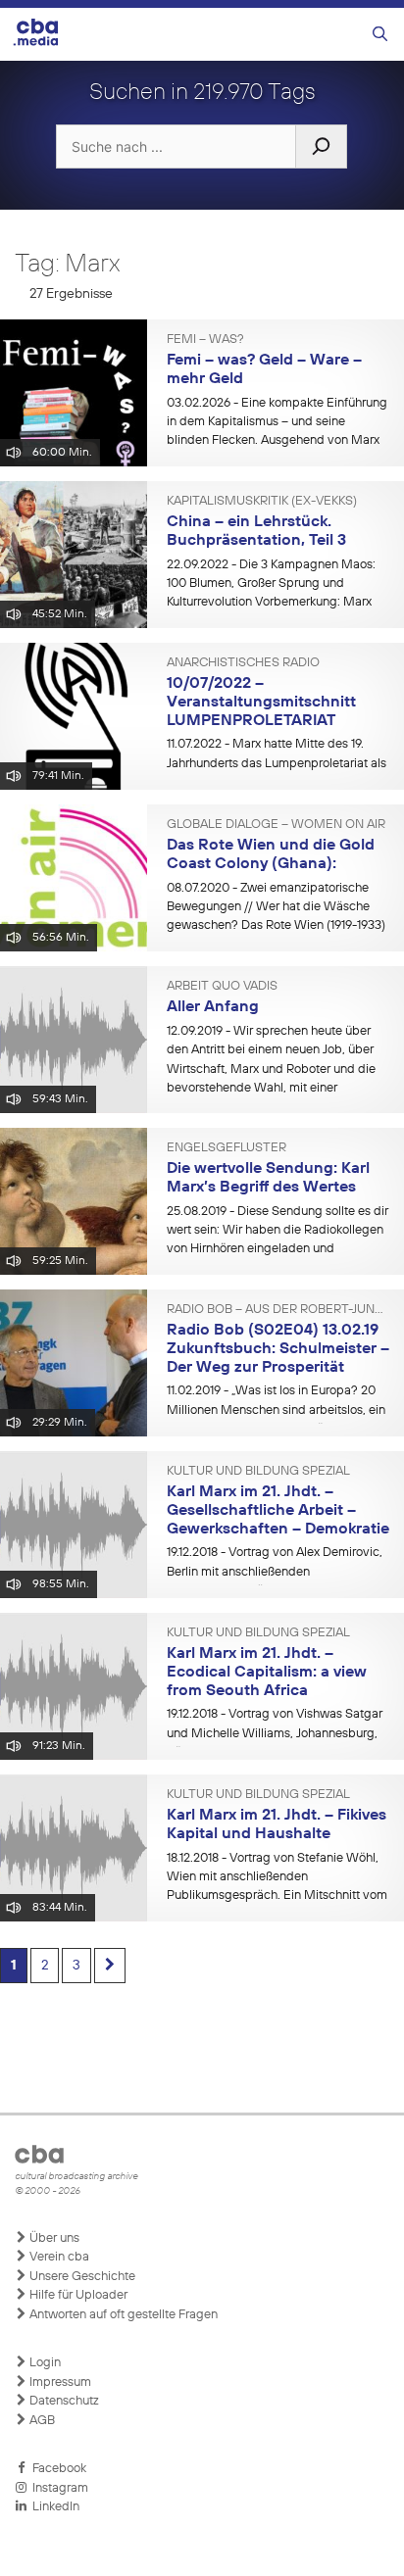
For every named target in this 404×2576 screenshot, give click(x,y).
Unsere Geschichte (81, 2277)
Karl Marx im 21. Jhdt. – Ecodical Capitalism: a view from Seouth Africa (267, 1672)
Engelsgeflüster (227, 1148)
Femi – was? (205, 340)
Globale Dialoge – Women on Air (276, 825)
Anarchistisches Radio (243, 663)
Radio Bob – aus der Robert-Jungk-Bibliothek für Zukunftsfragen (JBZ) (278, 1310)
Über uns (53, 2238)
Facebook (56, 2469)
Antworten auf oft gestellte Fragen (122, 2315)
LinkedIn (53, 2507)
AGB (41, 2421)
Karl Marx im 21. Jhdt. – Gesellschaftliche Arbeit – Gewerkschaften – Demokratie (278, 1510)
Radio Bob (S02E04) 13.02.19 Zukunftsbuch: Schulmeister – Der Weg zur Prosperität (278, 1349)
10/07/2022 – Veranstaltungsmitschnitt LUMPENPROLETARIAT (261, 702)
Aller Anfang (213, 1007)
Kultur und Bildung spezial (258, 1472)
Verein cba (58, 2257)
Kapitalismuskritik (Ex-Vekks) (262, 502)
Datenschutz (63, 2401)
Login (44, 2363)
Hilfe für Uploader (77, 2295)
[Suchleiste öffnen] (380, 35)
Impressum (59, 2382)
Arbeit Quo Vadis (222, 987)
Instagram (57, 2488)
